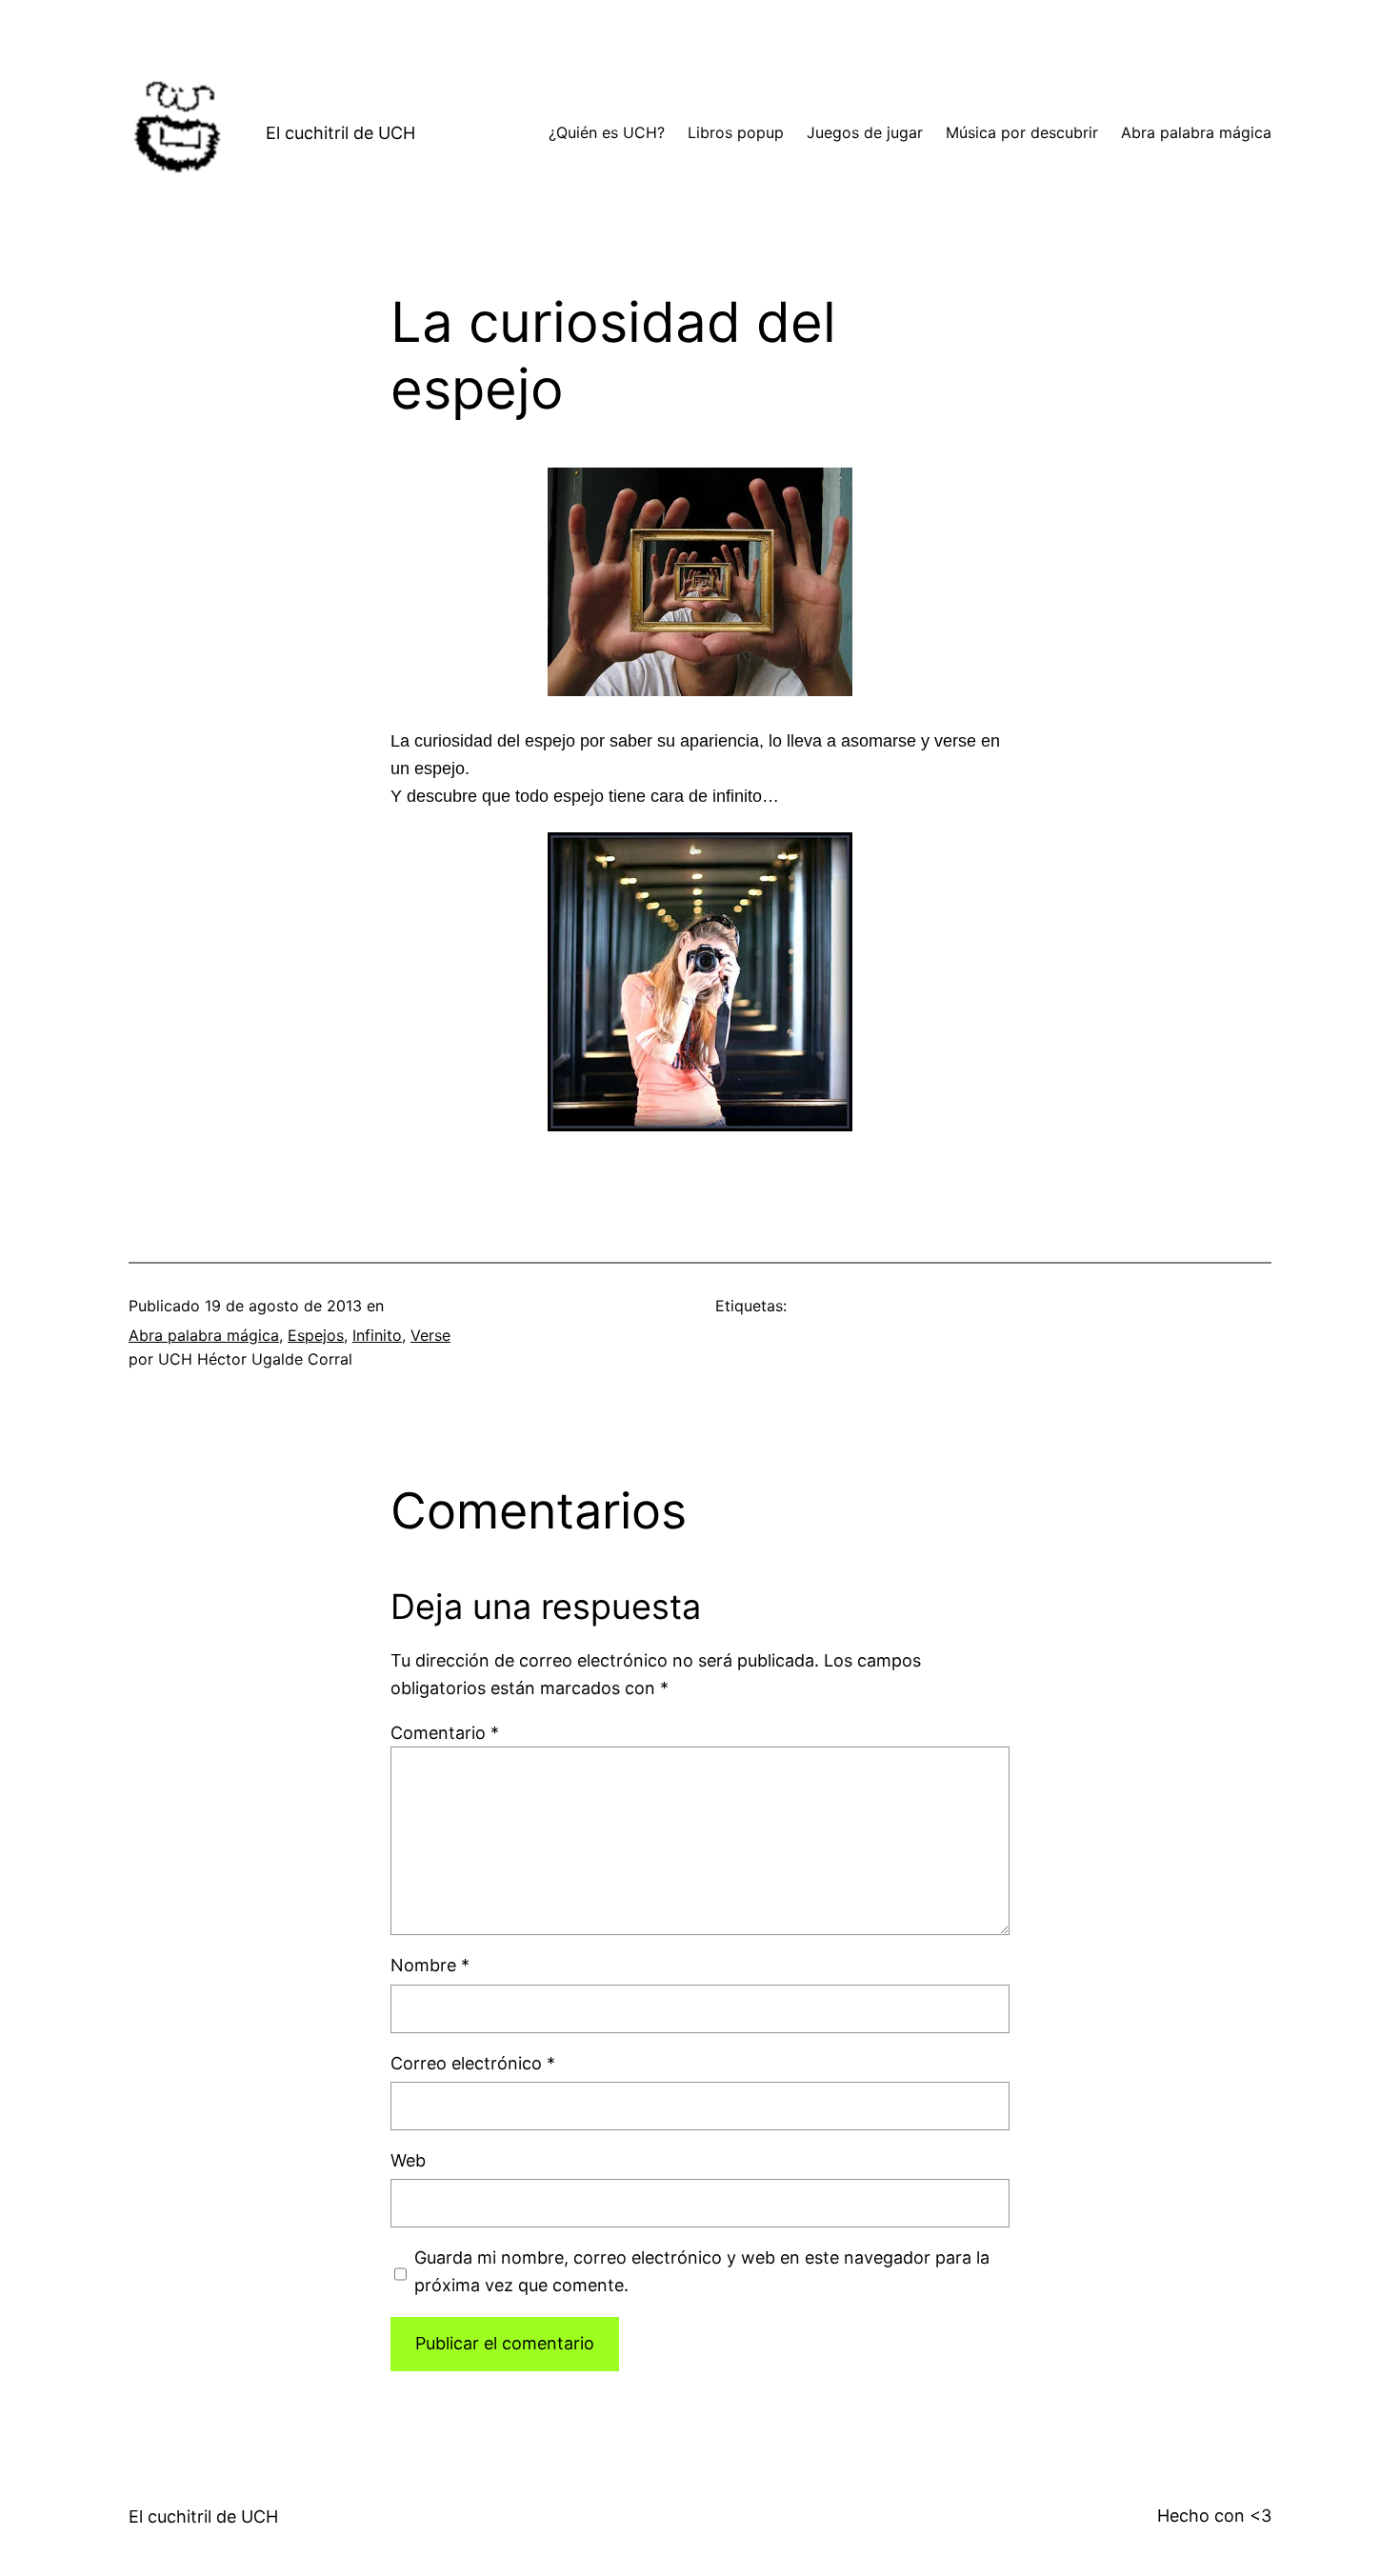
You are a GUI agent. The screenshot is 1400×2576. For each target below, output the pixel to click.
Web (408, 2160)
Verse (430, 1335)
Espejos (316, 1335)
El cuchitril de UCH (340, 133)
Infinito (377, 1335)
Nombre (430, 1965)
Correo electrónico (473, 2063)
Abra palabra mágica (204, 1335)
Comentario (445, 1733)
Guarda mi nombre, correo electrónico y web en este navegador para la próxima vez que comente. (702, 2271)
